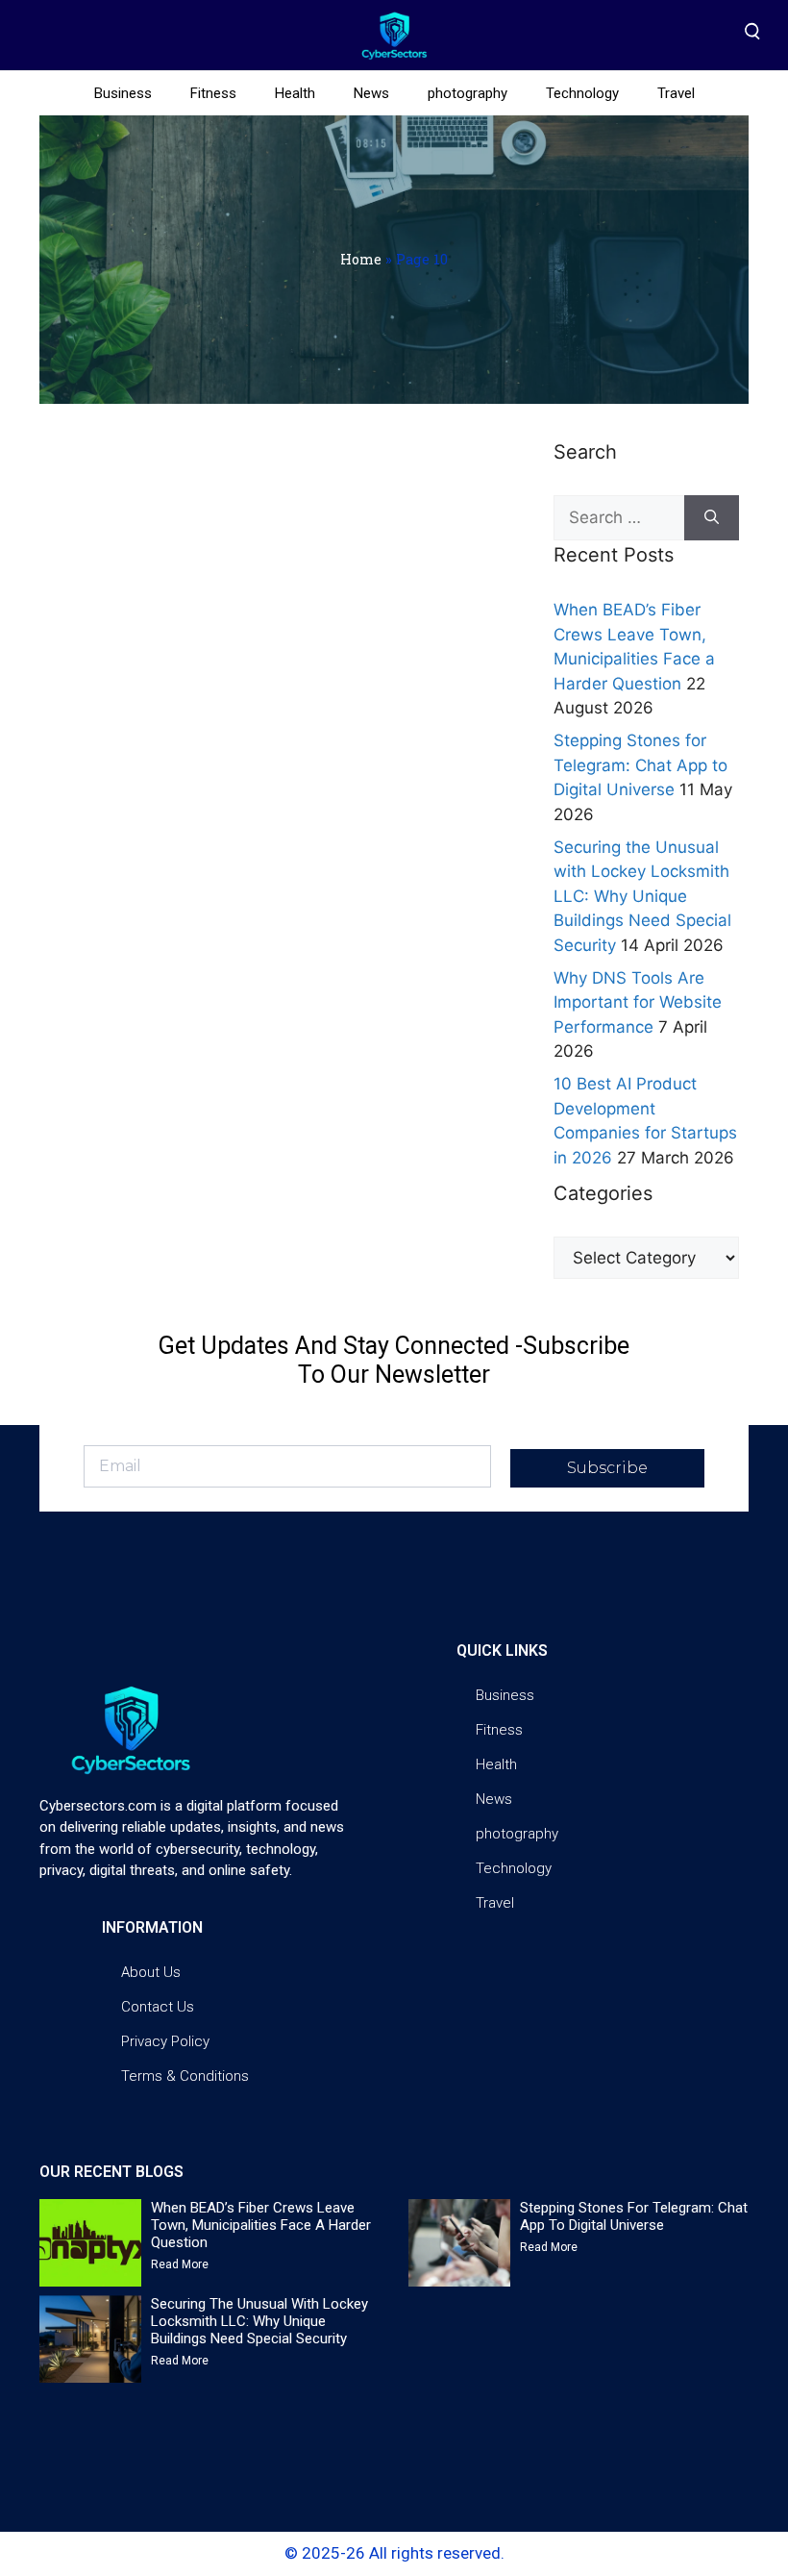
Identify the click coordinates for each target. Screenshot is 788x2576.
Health (295, 93)
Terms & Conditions (185, 2076)
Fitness (213, 93)
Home (361, 259)
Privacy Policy (165, 2041)
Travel (676, 93)
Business (123, 93)
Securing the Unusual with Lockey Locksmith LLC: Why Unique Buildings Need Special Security (642, 896)
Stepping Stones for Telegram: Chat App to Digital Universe (640, 765)
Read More (180, 2264)
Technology (582, 93)
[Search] (712, 518)
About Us (151, 1972)
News (371, 93)
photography (468, 93)
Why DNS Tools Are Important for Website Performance (638, 1002)
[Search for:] (619, 518)
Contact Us (158, 2007)
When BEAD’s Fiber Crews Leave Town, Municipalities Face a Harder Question (261, 2225)
